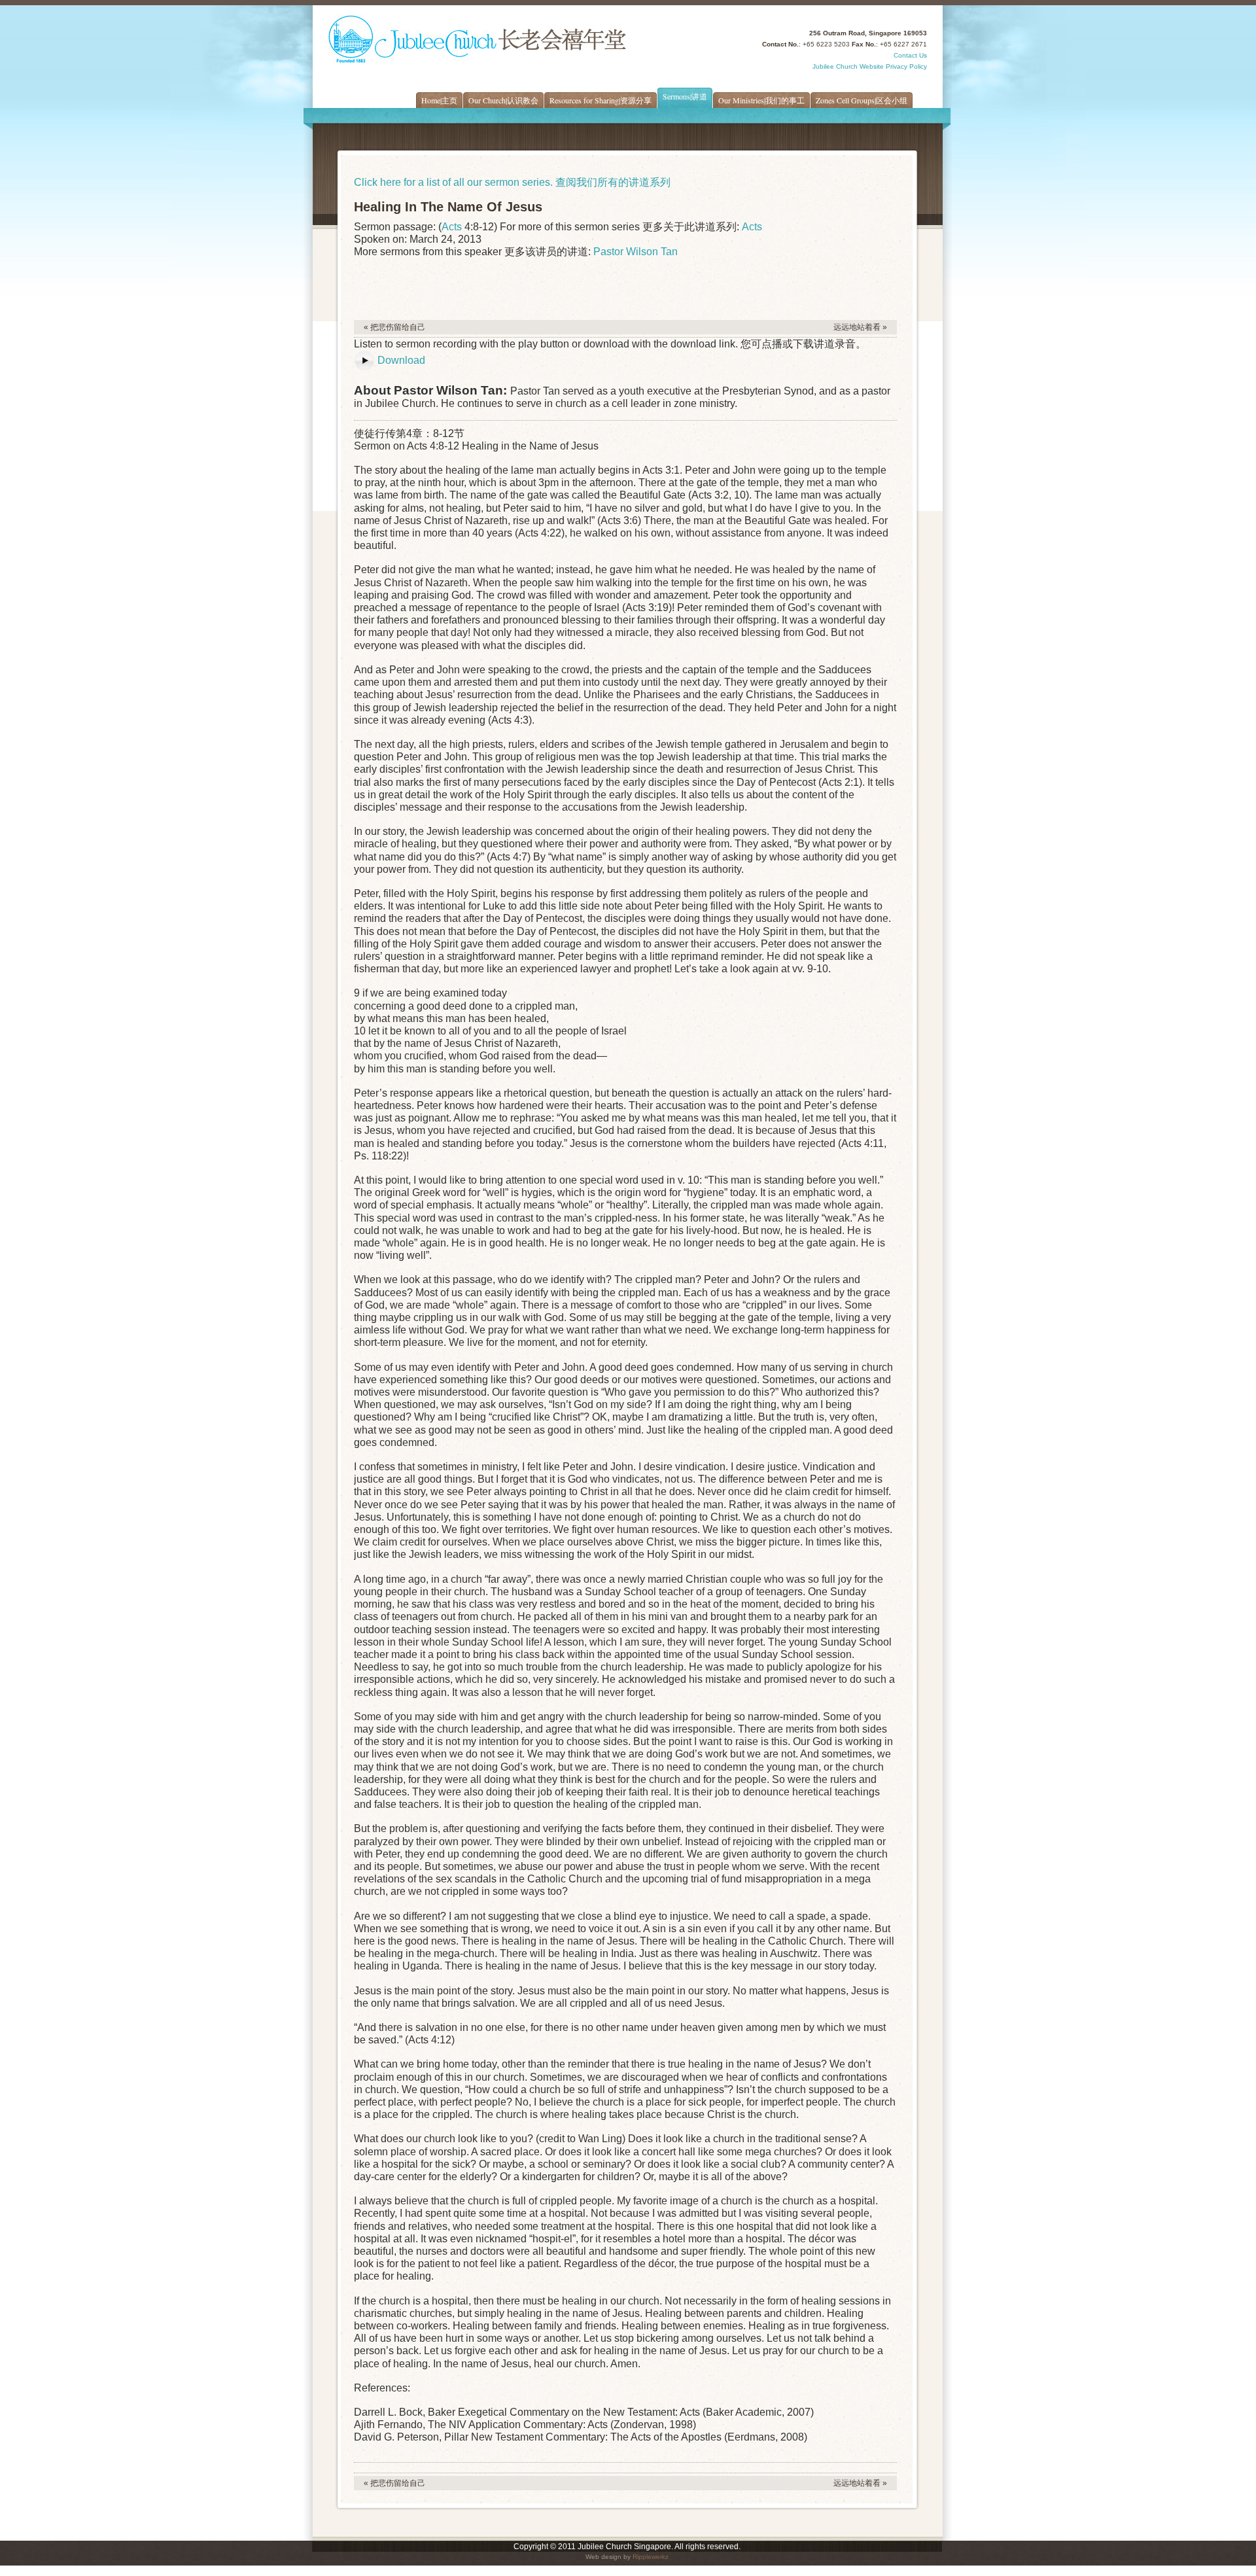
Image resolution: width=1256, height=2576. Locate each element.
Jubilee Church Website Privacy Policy (870, 66)
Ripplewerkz (651, 2557)
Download (401, 360)
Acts (452, 227)
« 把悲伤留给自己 (394, 327)
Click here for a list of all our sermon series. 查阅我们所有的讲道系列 (512, 182)
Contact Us (910, 55)
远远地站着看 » (860, 327)
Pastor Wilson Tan (636, 252)
